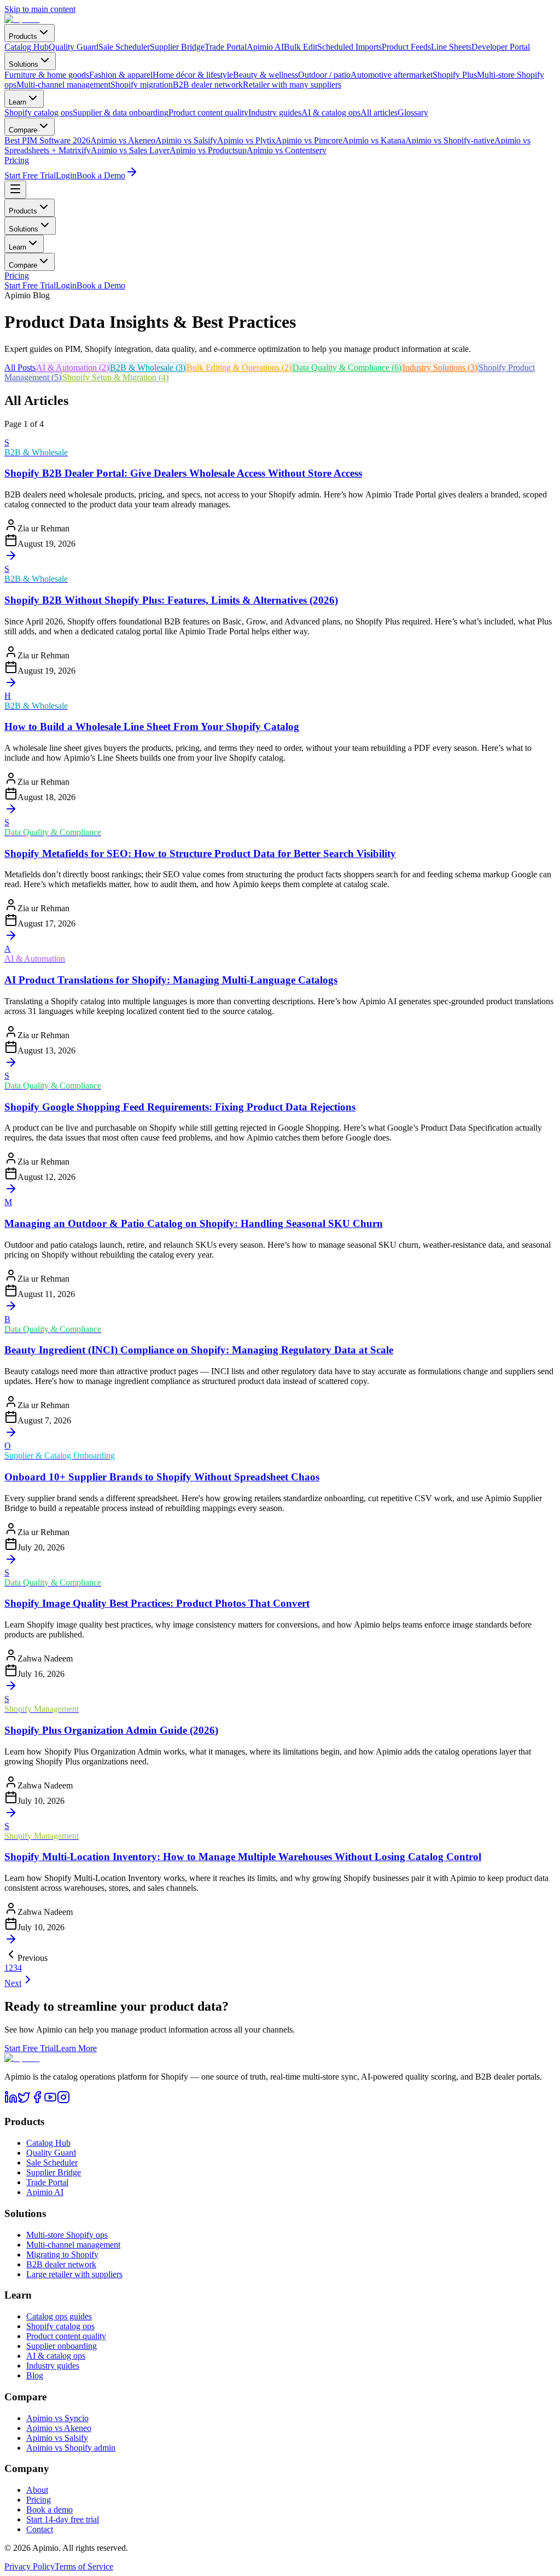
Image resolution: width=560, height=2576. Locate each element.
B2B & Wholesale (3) (148, 367)
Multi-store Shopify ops (67, 2235)
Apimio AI (45, 2192)
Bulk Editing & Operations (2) (239, 367)
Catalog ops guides (59, 2316)
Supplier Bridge (54, 2172)
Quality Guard (51, 2153)
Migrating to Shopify (62, 2254)
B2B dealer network (61, 2264)
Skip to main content (40, 9)
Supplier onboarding (62, 2346)
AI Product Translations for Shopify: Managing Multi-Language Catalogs (171, 980)
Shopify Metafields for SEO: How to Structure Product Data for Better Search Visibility (200, 853)
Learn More (76, 2048)
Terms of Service (84, 2566)
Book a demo (49, 2510)
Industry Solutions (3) (440, 367)
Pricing (17, 160)
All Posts (20, 367)
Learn (17, 102)
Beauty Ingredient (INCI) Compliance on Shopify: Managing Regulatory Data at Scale (199, 1350)
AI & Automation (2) (72, 367)
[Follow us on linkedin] (11, 2101)
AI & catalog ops (56, 2356)
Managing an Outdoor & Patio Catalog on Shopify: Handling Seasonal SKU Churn (194, 1223)
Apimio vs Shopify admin (71, 2448)
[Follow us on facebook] (37, 2101)
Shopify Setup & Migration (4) (115, 377)
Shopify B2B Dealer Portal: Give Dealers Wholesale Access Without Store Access (183, 473)
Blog (35, 2375)
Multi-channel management (73, 2245)
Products (23, 36)
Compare (23, 130)
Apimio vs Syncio (57, 2418)
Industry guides (53, 2366)
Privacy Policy (30, 2566)
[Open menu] (15, 190)
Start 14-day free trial (63, 2519)
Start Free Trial (30, 175)
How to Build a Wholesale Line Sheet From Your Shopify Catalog (152, 727)
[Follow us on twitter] (24, 2101)
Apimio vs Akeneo (59, 2428)
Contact (40, 2529)
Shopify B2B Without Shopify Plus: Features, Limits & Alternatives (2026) (171, 600)
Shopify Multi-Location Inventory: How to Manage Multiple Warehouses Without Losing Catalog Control (243, 1857)
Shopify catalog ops (60, 2326)
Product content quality (66, 2336)
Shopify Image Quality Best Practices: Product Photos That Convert (157, 1603)
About (37, 2490)
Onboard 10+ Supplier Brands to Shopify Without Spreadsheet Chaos (162, 1477)
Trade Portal (47, 2182)
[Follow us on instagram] (63, 2101)
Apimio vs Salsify (57, 2438)
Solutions (24, 64)
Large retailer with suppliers (74, 2274)
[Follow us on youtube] (50, 2101)
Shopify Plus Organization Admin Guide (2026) (111, 1730)
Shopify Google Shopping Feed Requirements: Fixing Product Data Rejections (180, 1107)
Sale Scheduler (52, 2163)
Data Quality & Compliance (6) (347, 367)
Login (66, 175)
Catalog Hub (48, 2143)
